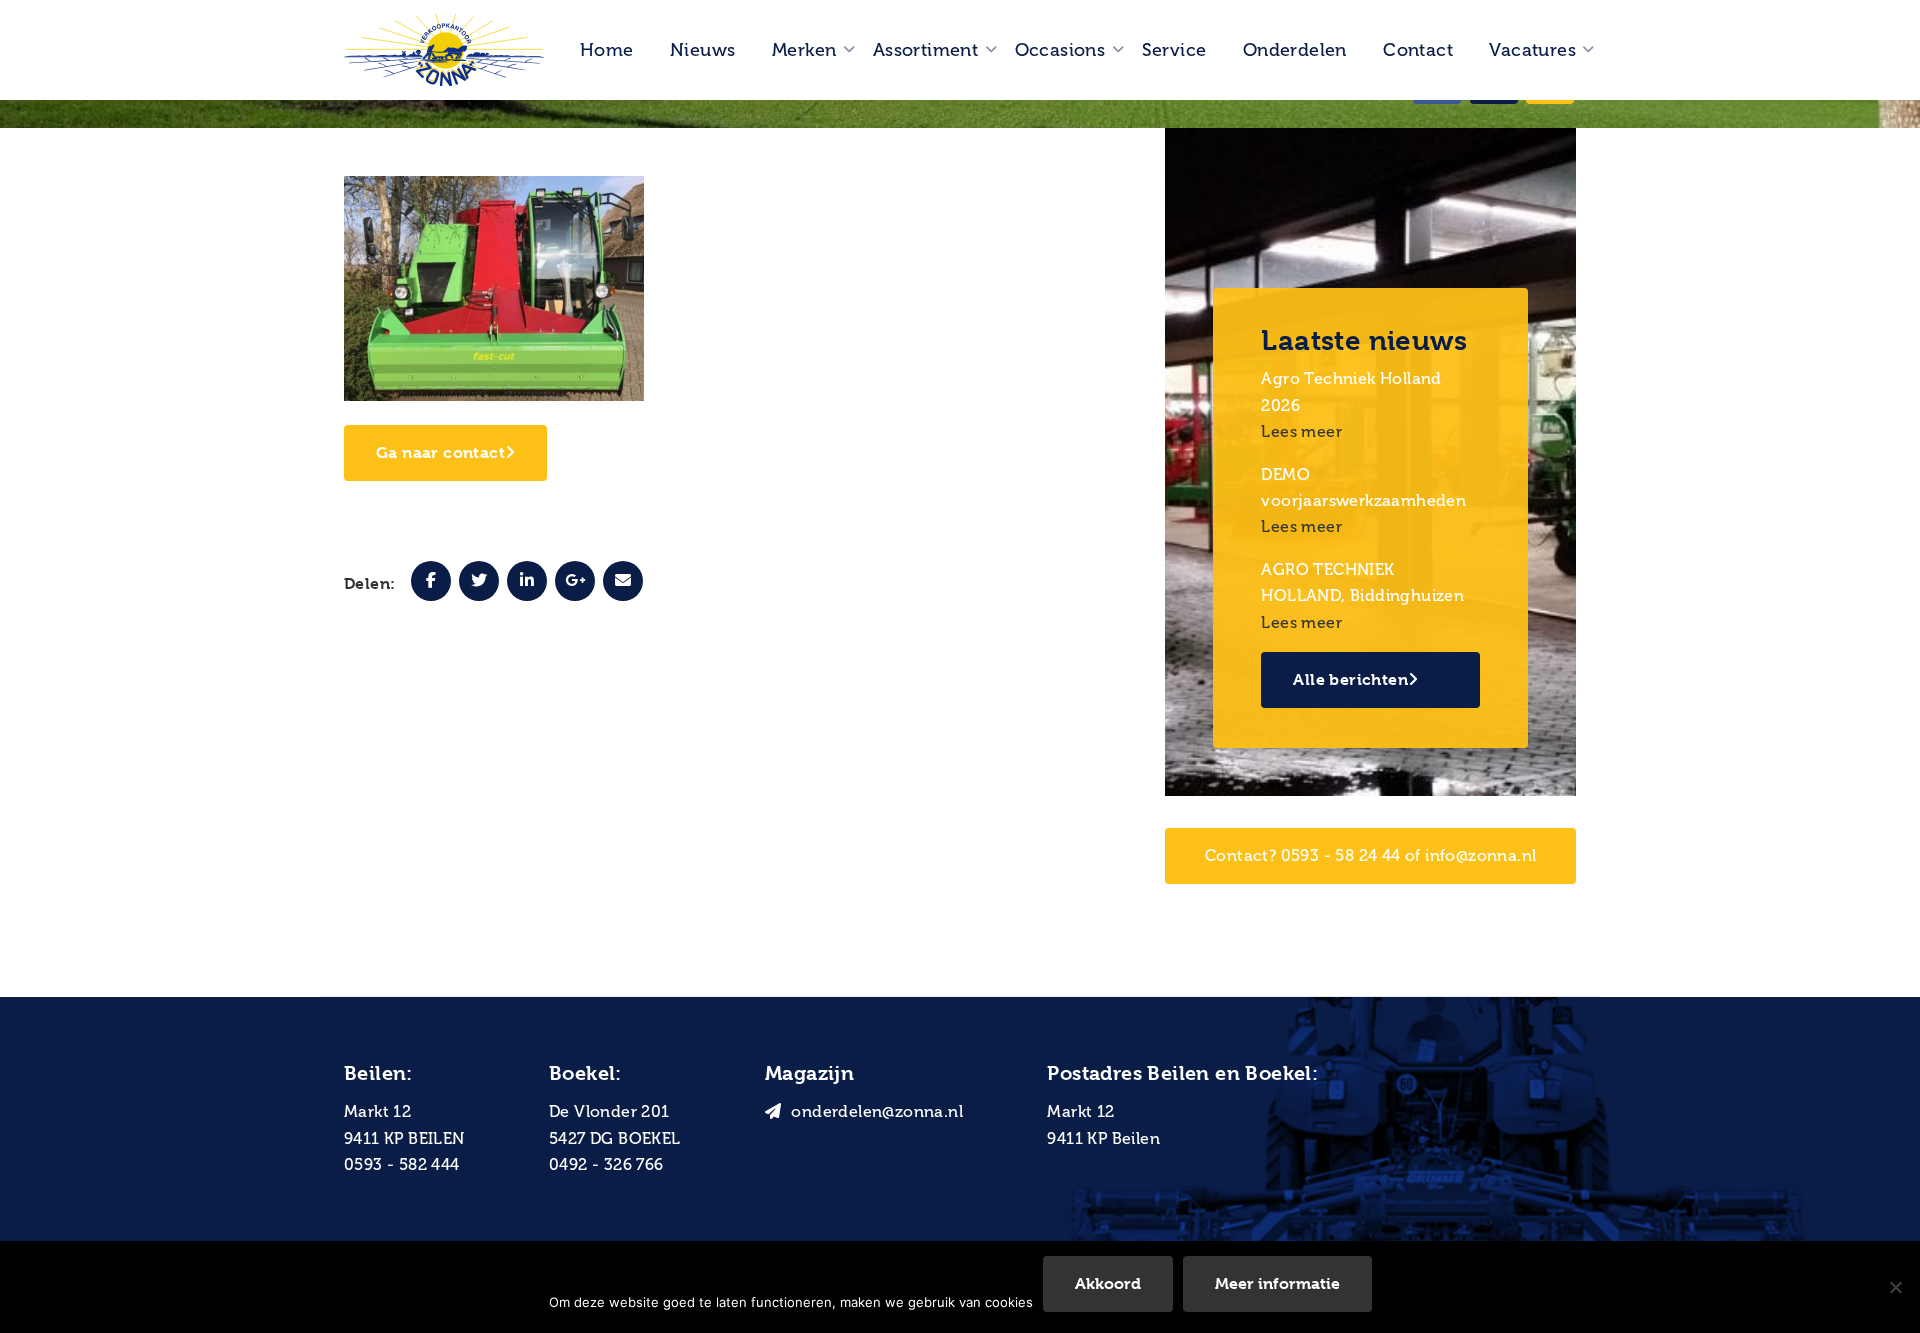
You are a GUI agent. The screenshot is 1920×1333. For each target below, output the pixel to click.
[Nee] (1895, 1287)
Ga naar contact (440, 452)
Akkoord (1108, 1283)
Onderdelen (1295, 50)
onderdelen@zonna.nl (877, 1111)
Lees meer (1301, 431)
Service (1174, 50)
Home (607, 50)
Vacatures (1532, 50)
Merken (804, 50)
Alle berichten (1350, 679)
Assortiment (925, 50)
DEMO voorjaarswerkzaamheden (1363, 487)
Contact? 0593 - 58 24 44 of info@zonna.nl (1370, 855)
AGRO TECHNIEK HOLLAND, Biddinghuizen (1362, 582)
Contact (1418, 50)
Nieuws (702, 50)
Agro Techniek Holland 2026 (1351, 391)
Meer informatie (1277, 1283)
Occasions (1060, 50)
